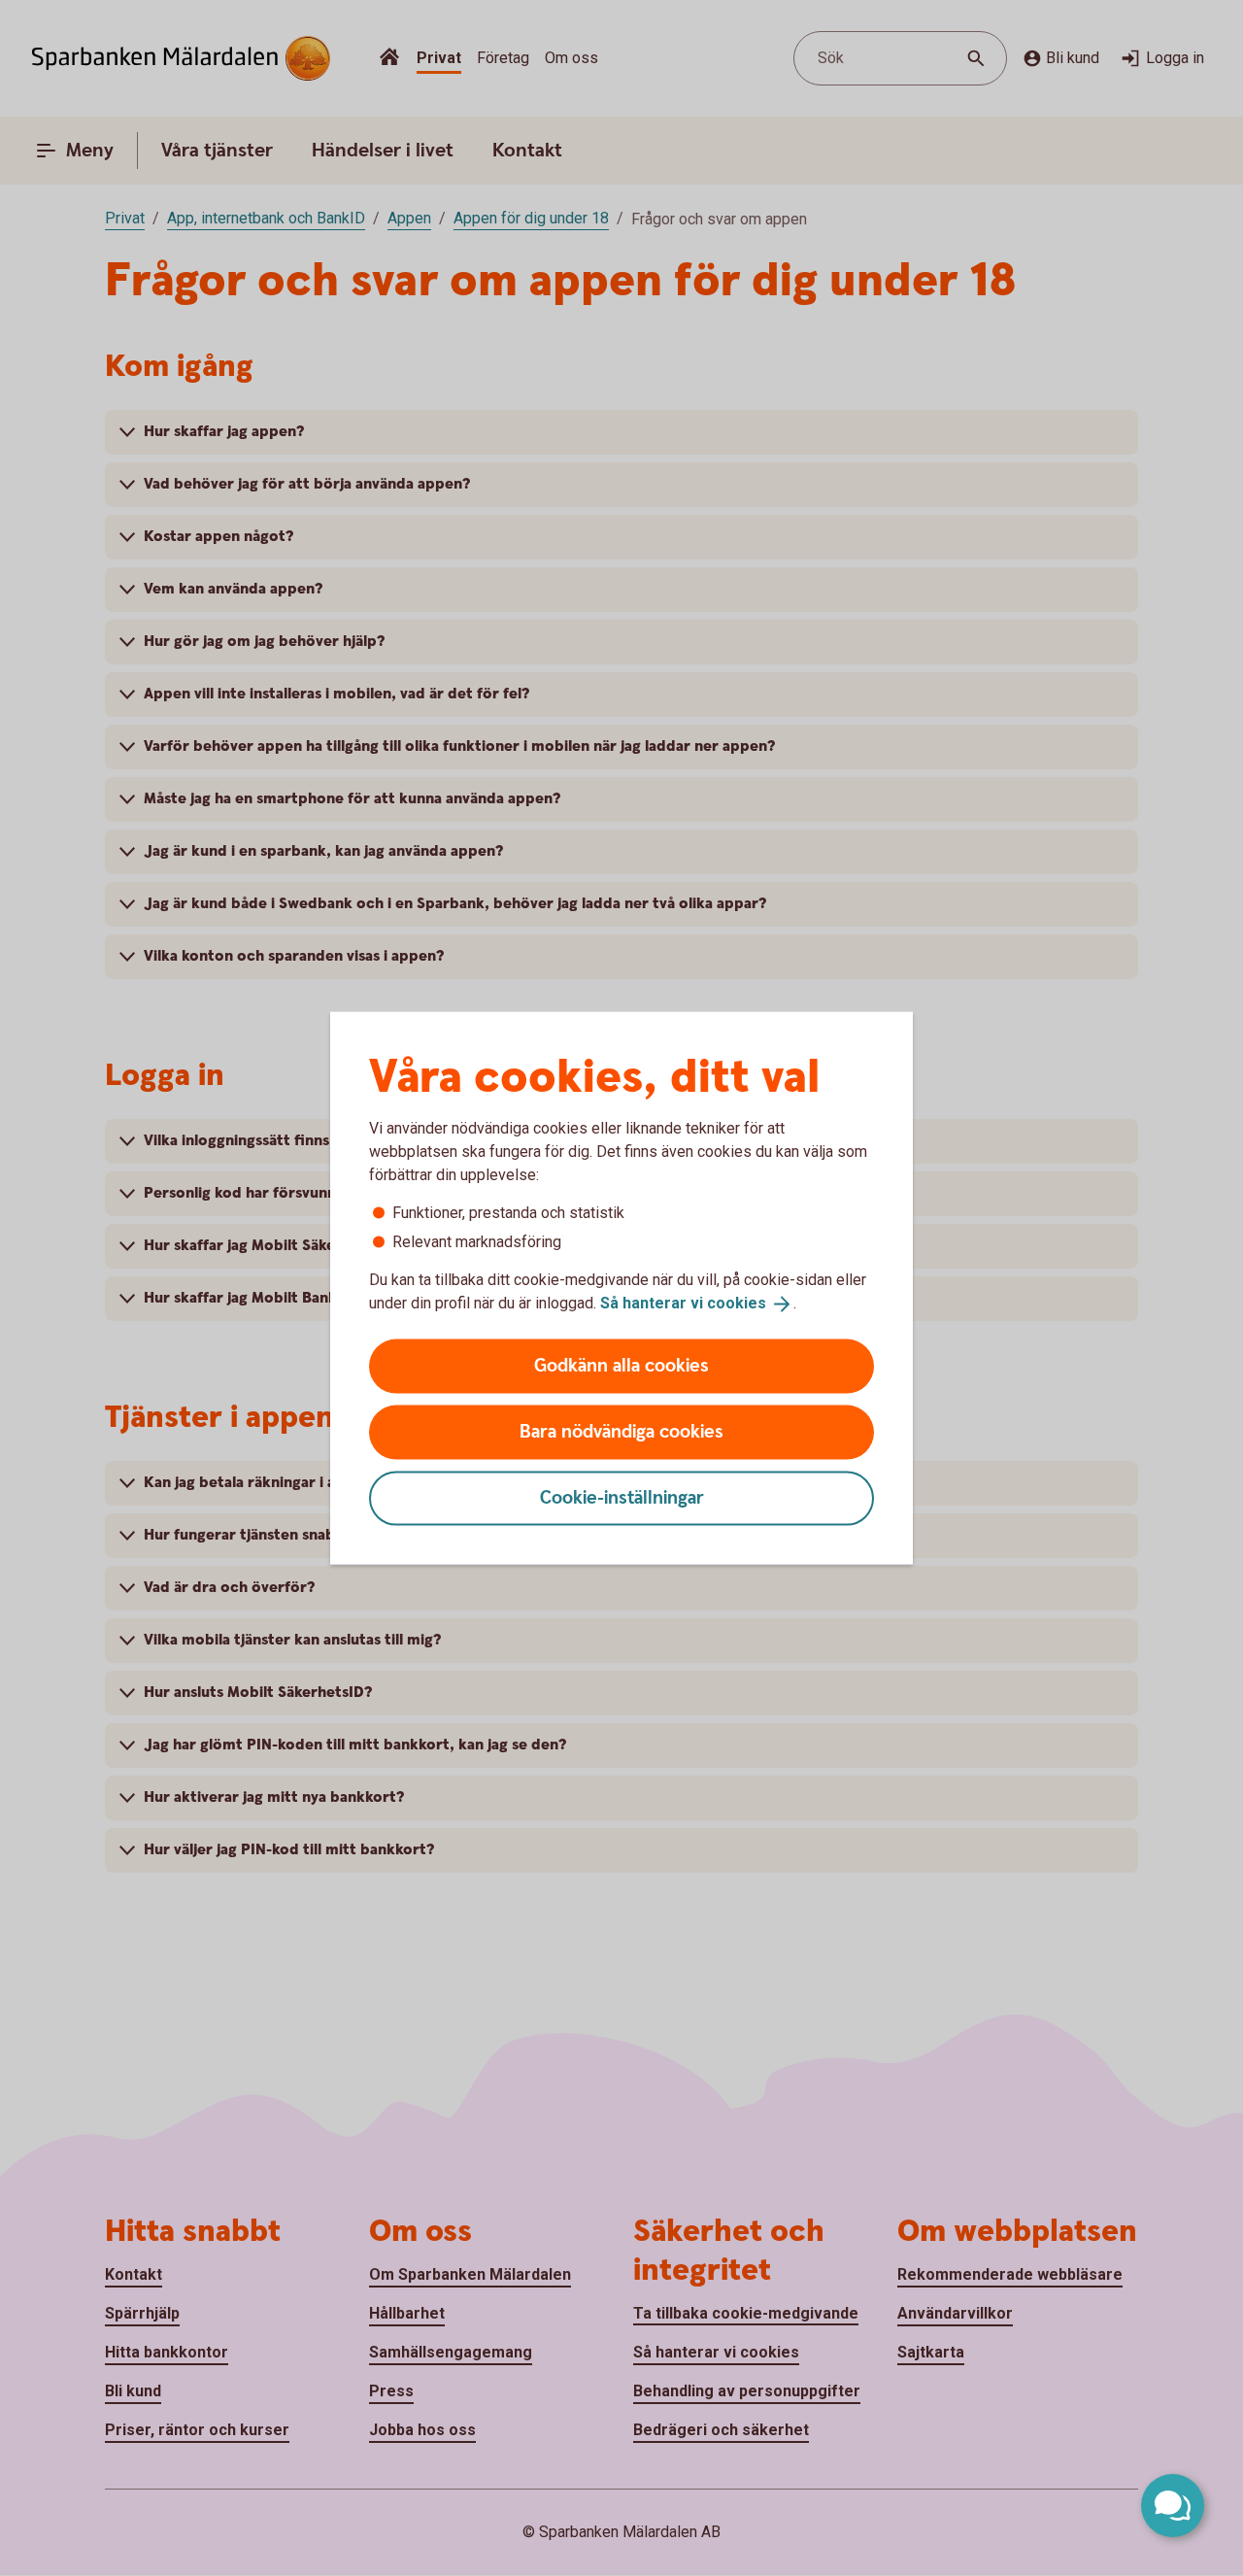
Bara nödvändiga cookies (621, 1431)
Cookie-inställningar (622, 1497)
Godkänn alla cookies (621, 1365)
